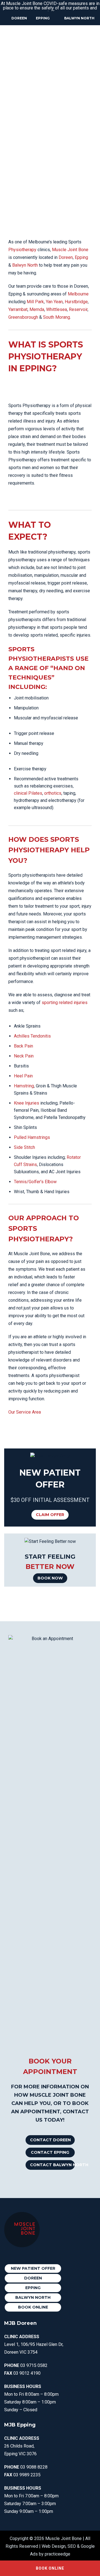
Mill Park (35, 302)
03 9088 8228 (34, 2467)
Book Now (50, 1578)
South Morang (57, 317)
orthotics (53, 793)
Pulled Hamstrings (32, 1137)
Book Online (33, 2307)
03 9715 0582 (34, 2365)
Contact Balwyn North (52, 2165)
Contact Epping (50, 2152)
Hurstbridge (76, 302)
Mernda (37, 309)
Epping (43, 18)
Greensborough (23, 317)
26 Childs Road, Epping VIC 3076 (22, 2446)
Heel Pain (23, 1076)
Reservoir (78, 309)
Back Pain (23, 1046)
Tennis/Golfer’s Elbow (35, 1182)
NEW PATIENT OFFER (33, 2268)
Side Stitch (24, 1147)
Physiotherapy (22, 250)
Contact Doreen (50, 2140)
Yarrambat (18, 309)
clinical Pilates (28, 793)
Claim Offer (50, 1515)
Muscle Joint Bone (70, 250)
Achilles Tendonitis (32, 1036)
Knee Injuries (27, 1103)
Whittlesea (57, 309)
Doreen (19, 18)
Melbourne (78, 294)
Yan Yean (54, 302)
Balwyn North (79, 18)
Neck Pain (24, 1056)
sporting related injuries (65, 1003)
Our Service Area (25, 1412)
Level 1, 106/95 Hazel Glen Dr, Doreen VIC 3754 (34, 2344)
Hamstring (24, 1086)
